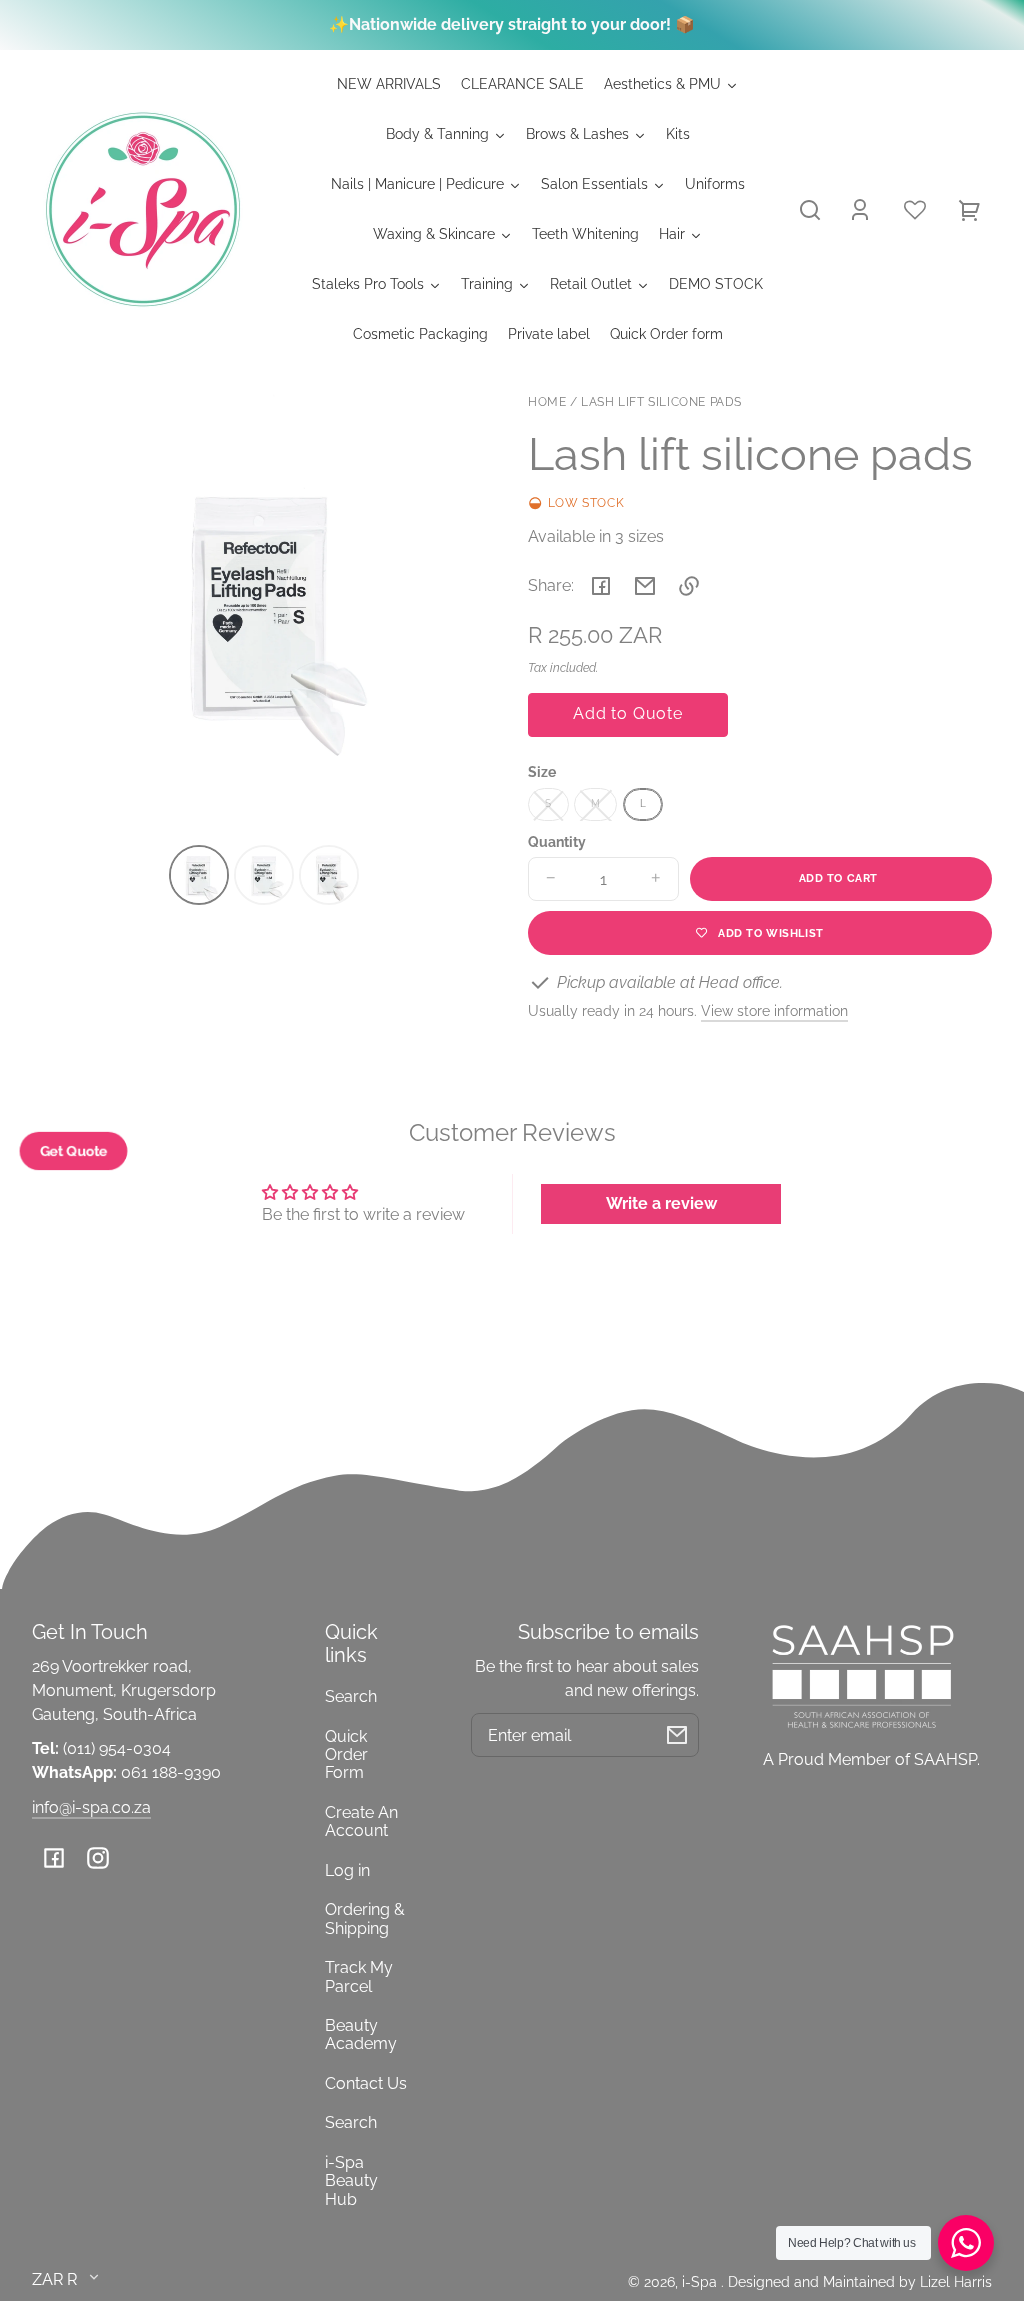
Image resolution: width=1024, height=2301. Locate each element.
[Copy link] (689, 586)
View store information (774, 1010)
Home (547, 402)
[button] (810, 210)
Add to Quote (628, 713)
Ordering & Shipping (365, 1918)
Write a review (661, 1203)
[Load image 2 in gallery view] (264, 875)
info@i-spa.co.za (91, 1807)
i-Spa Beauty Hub (351, 2181)
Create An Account (361, 1821)
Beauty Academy (361, 2034)
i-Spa (701, 2281)
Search (351, 1696)
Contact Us (366, 2083)
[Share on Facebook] (601, 586)
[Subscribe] (677, 1735)
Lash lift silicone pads (661, 402)
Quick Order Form (346, 1755)
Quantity (557, 842)
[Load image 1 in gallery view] (199, 875)
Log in (347, 1870)
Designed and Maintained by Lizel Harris (860, 2281)
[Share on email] (645, 586)
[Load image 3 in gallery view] (329, 875)
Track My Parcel (359, 1976)
